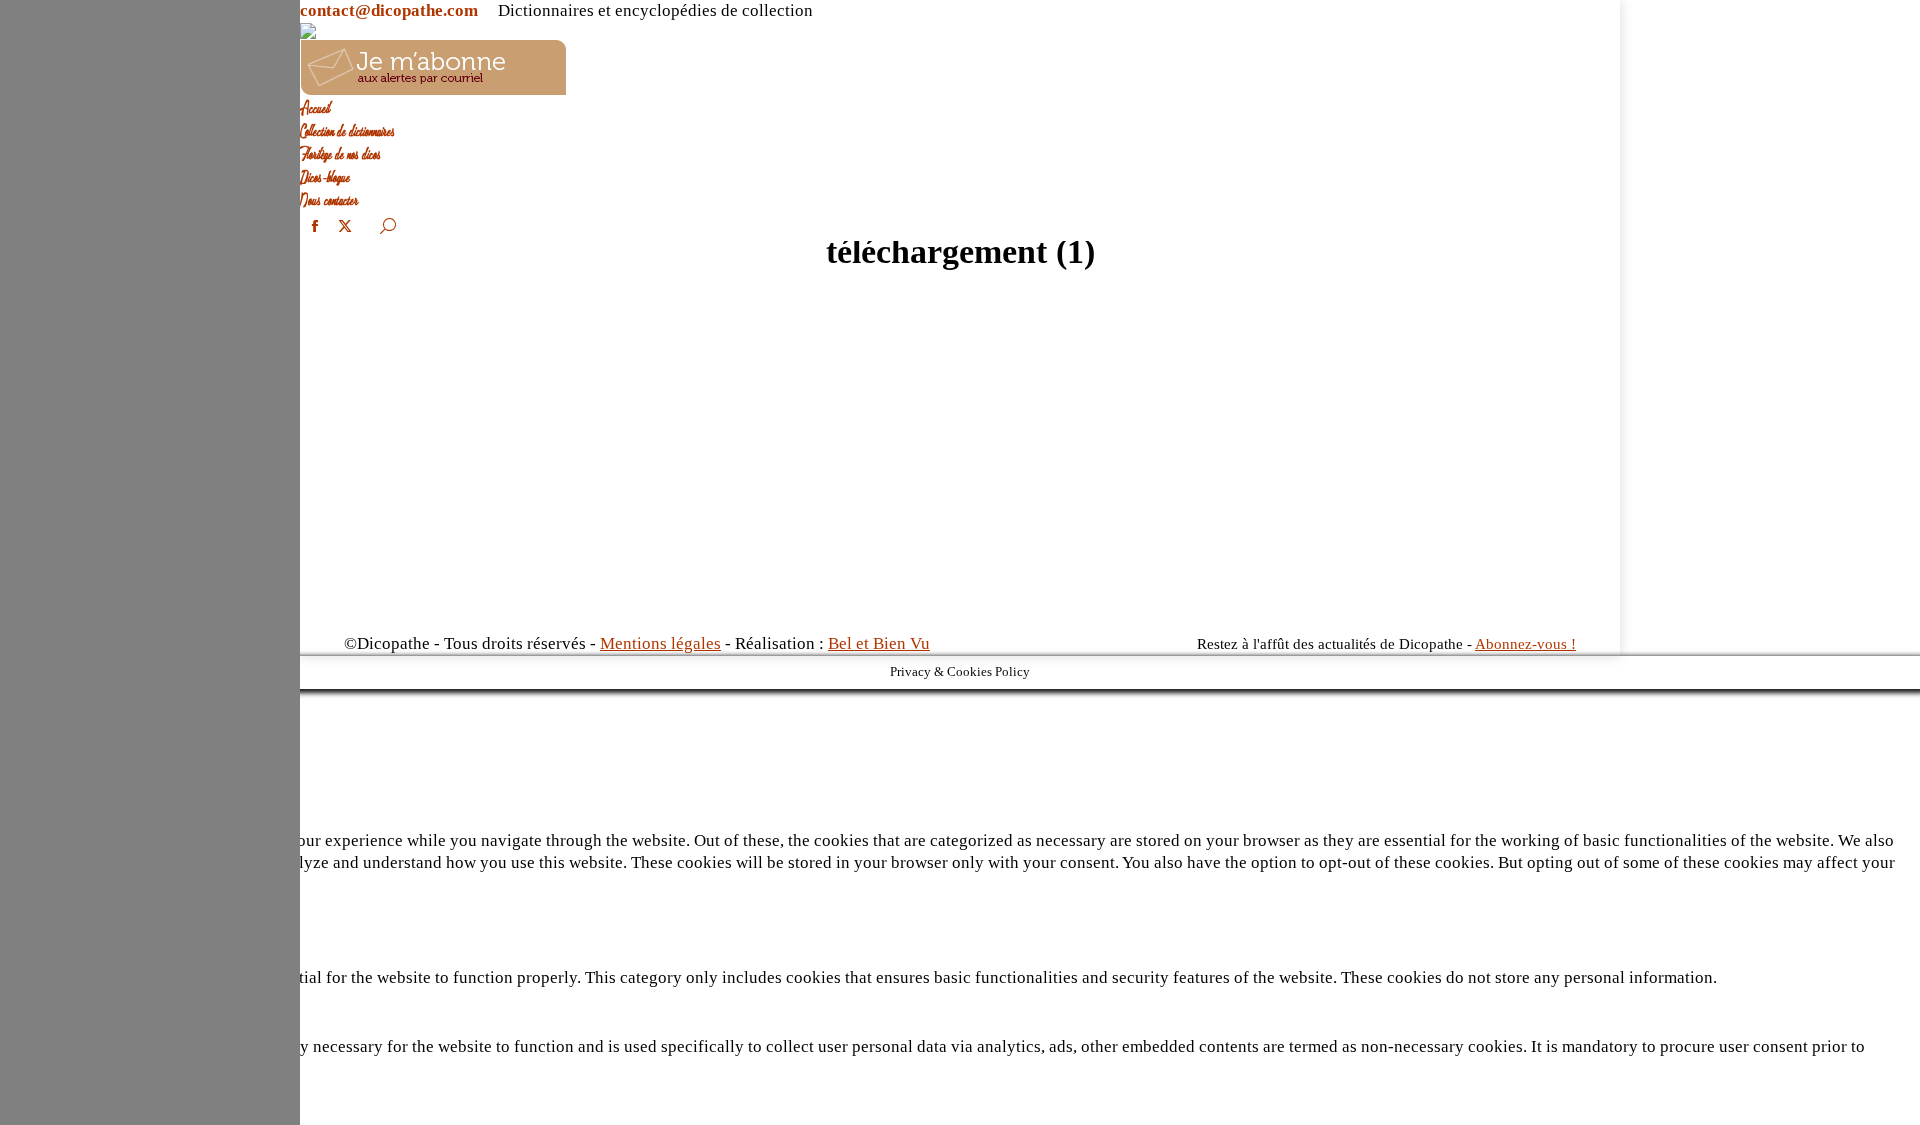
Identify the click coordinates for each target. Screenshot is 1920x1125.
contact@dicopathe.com (389, 10)
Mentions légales (660, 643)
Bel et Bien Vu (879, 643)
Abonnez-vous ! (1525, 644)
